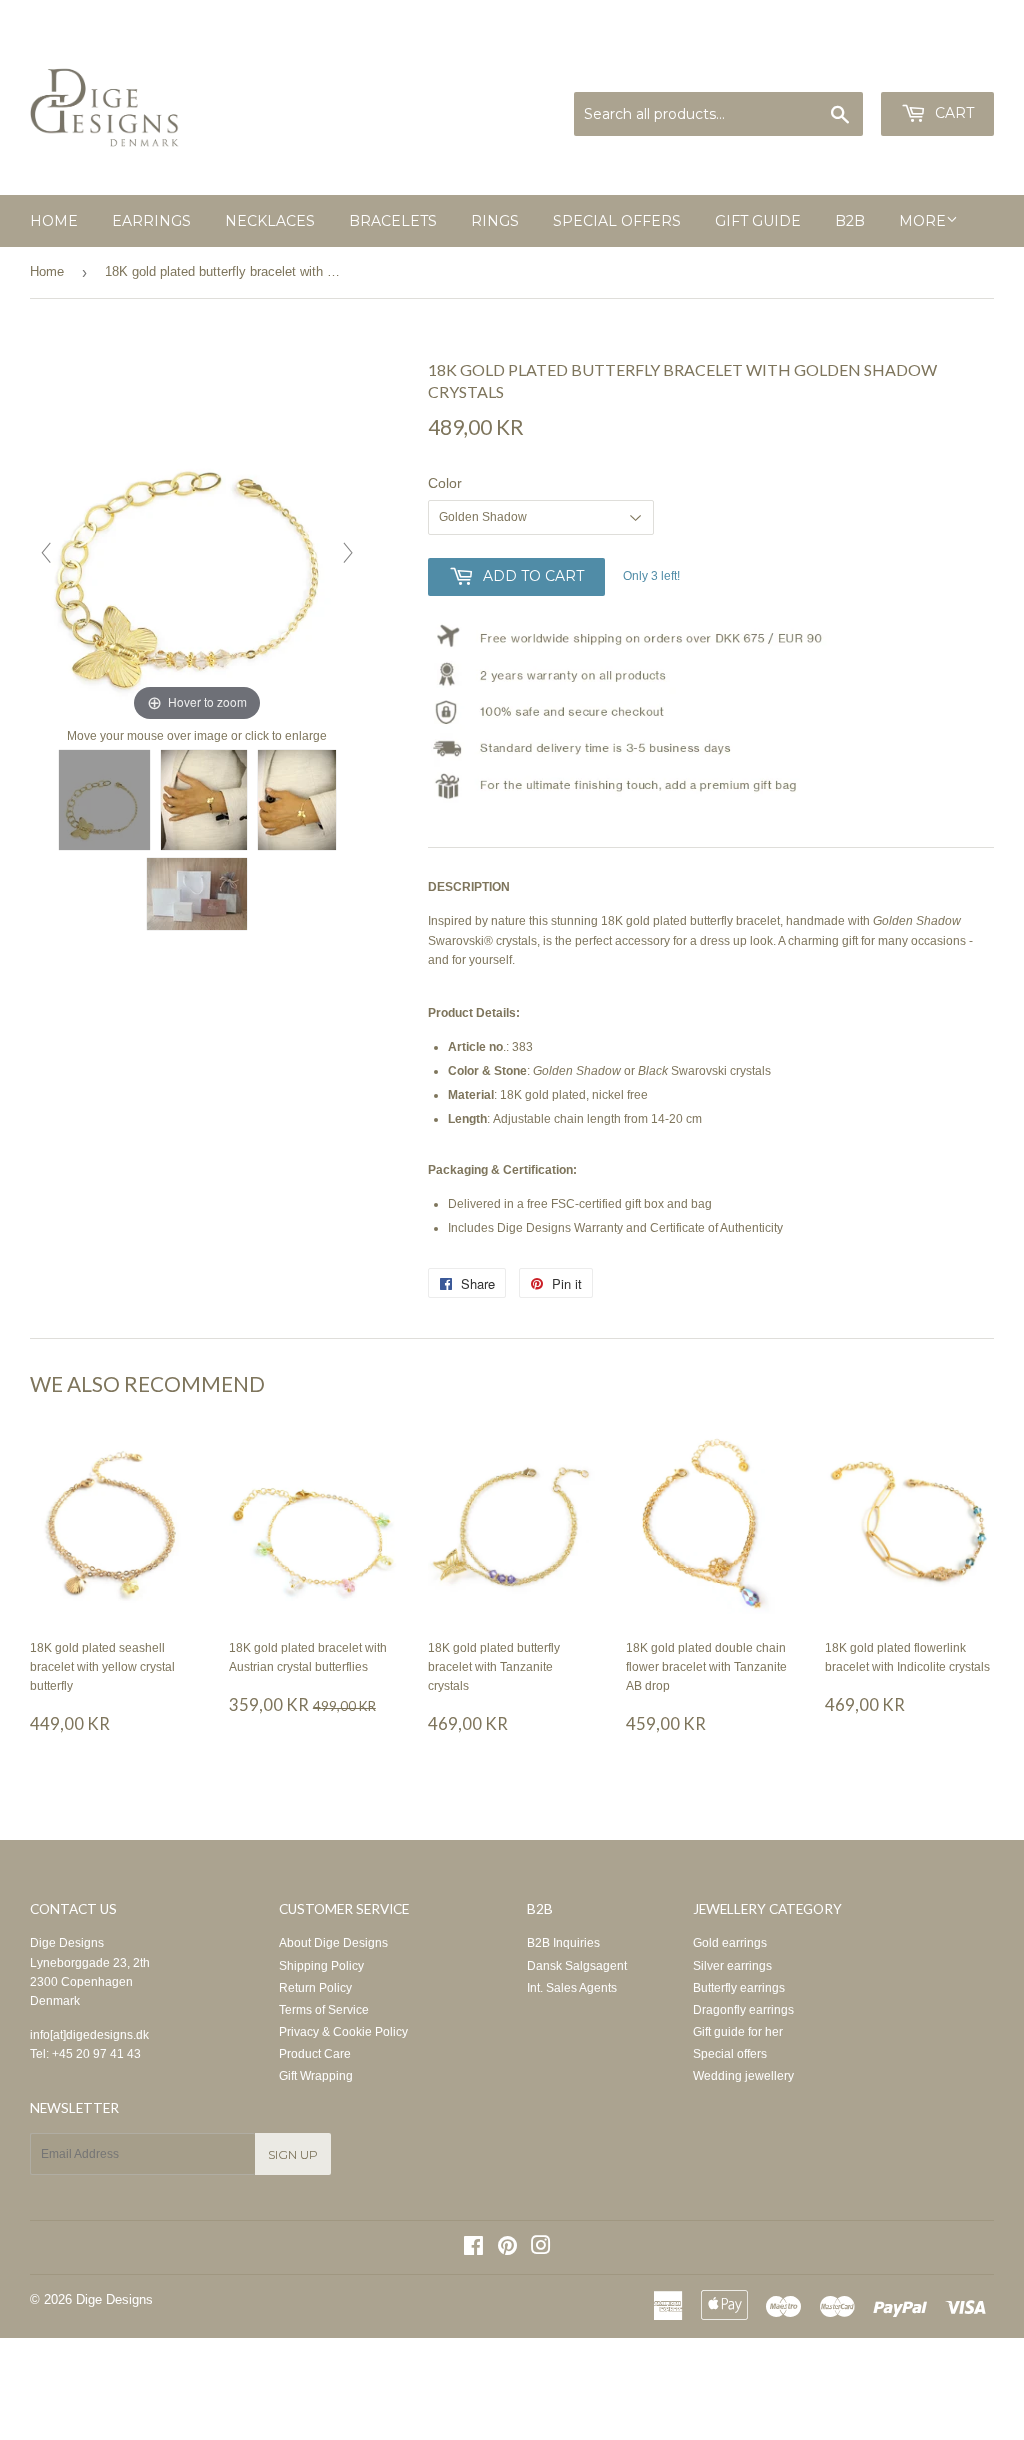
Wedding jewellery (743, 2076)
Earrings (151, 221)
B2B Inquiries (563, 1943)
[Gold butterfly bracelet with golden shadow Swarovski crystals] (297, 800)
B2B (850, 221)
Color (445, 483)
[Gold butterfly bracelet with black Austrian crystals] (204, 800)
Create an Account (949, 68)
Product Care (315, 2054)
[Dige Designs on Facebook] (473, 2249)
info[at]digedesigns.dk (89, 2035)
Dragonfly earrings (743, 2010)
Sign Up (293, 2154)
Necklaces (270, 221)
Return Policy (315, 1988)
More (922, 221)
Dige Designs (67, 1943)
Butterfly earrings (739, 1988)
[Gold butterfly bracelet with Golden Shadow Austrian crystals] (104, 800)
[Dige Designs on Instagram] (541, 2249)
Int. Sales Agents (572, 1988)
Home (54, 221)
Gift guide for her (738, 2032)
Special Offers (617, 221)
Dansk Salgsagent (577, 1966)
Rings (495, 221)
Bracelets (393, 221)
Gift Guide (758, 221)
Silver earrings (732, 1966)
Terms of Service (324, 2010)
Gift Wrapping (316, 2076)
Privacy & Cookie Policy (343, 2032)
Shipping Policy (321, 1966)
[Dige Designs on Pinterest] (507, 2249)
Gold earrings (730, 1943)
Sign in (862, 68)
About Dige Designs (333, 1943)
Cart (952, 113)
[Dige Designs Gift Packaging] (197, 894)
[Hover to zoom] (197, 542)
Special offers (730, 2054)
